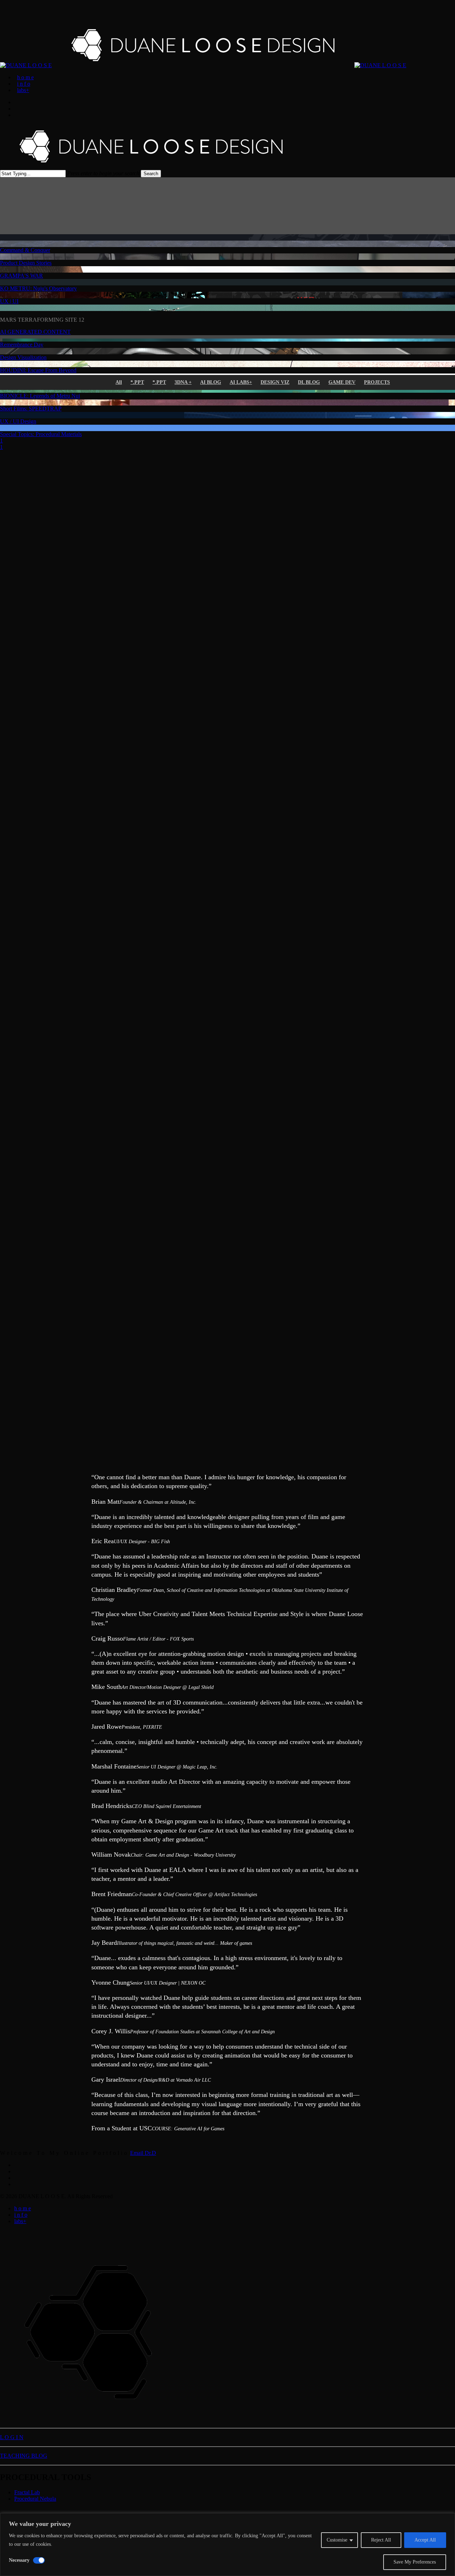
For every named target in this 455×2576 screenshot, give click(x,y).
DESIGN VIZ (275, 382)
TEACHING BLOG (24, 2456)
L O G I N (12, 2437)
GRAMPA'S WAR (22, 276)
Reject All (381, 2540)
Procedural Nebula (35, 2499)
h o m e (23, 2208)
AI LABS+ (241, 382)
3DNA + (183, 382)
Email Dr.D (143, 2153)
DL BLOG (309, 382)
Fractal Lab (27, 2492)
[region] (227, 2545)
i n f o (21, 2215)
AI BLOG (211, 382)
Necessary (19, 2560)
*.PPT (137, 382)
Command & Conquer (25, 250)
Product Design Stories (26, 263)
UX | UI (9, 301)
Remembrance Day (22, 345)
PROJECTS (377, 382)
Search (151, 174)
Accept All (425, 2540)
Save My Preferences (415, 2562)
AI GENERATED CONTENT (35, 332)
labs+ (20, 2221)
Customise (337, 2540)
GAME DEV (342, 382)
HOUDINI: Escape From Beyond (38, 370)
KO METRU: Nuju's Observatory (38, 288)
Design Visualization (23, 357)
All (119, 382)
